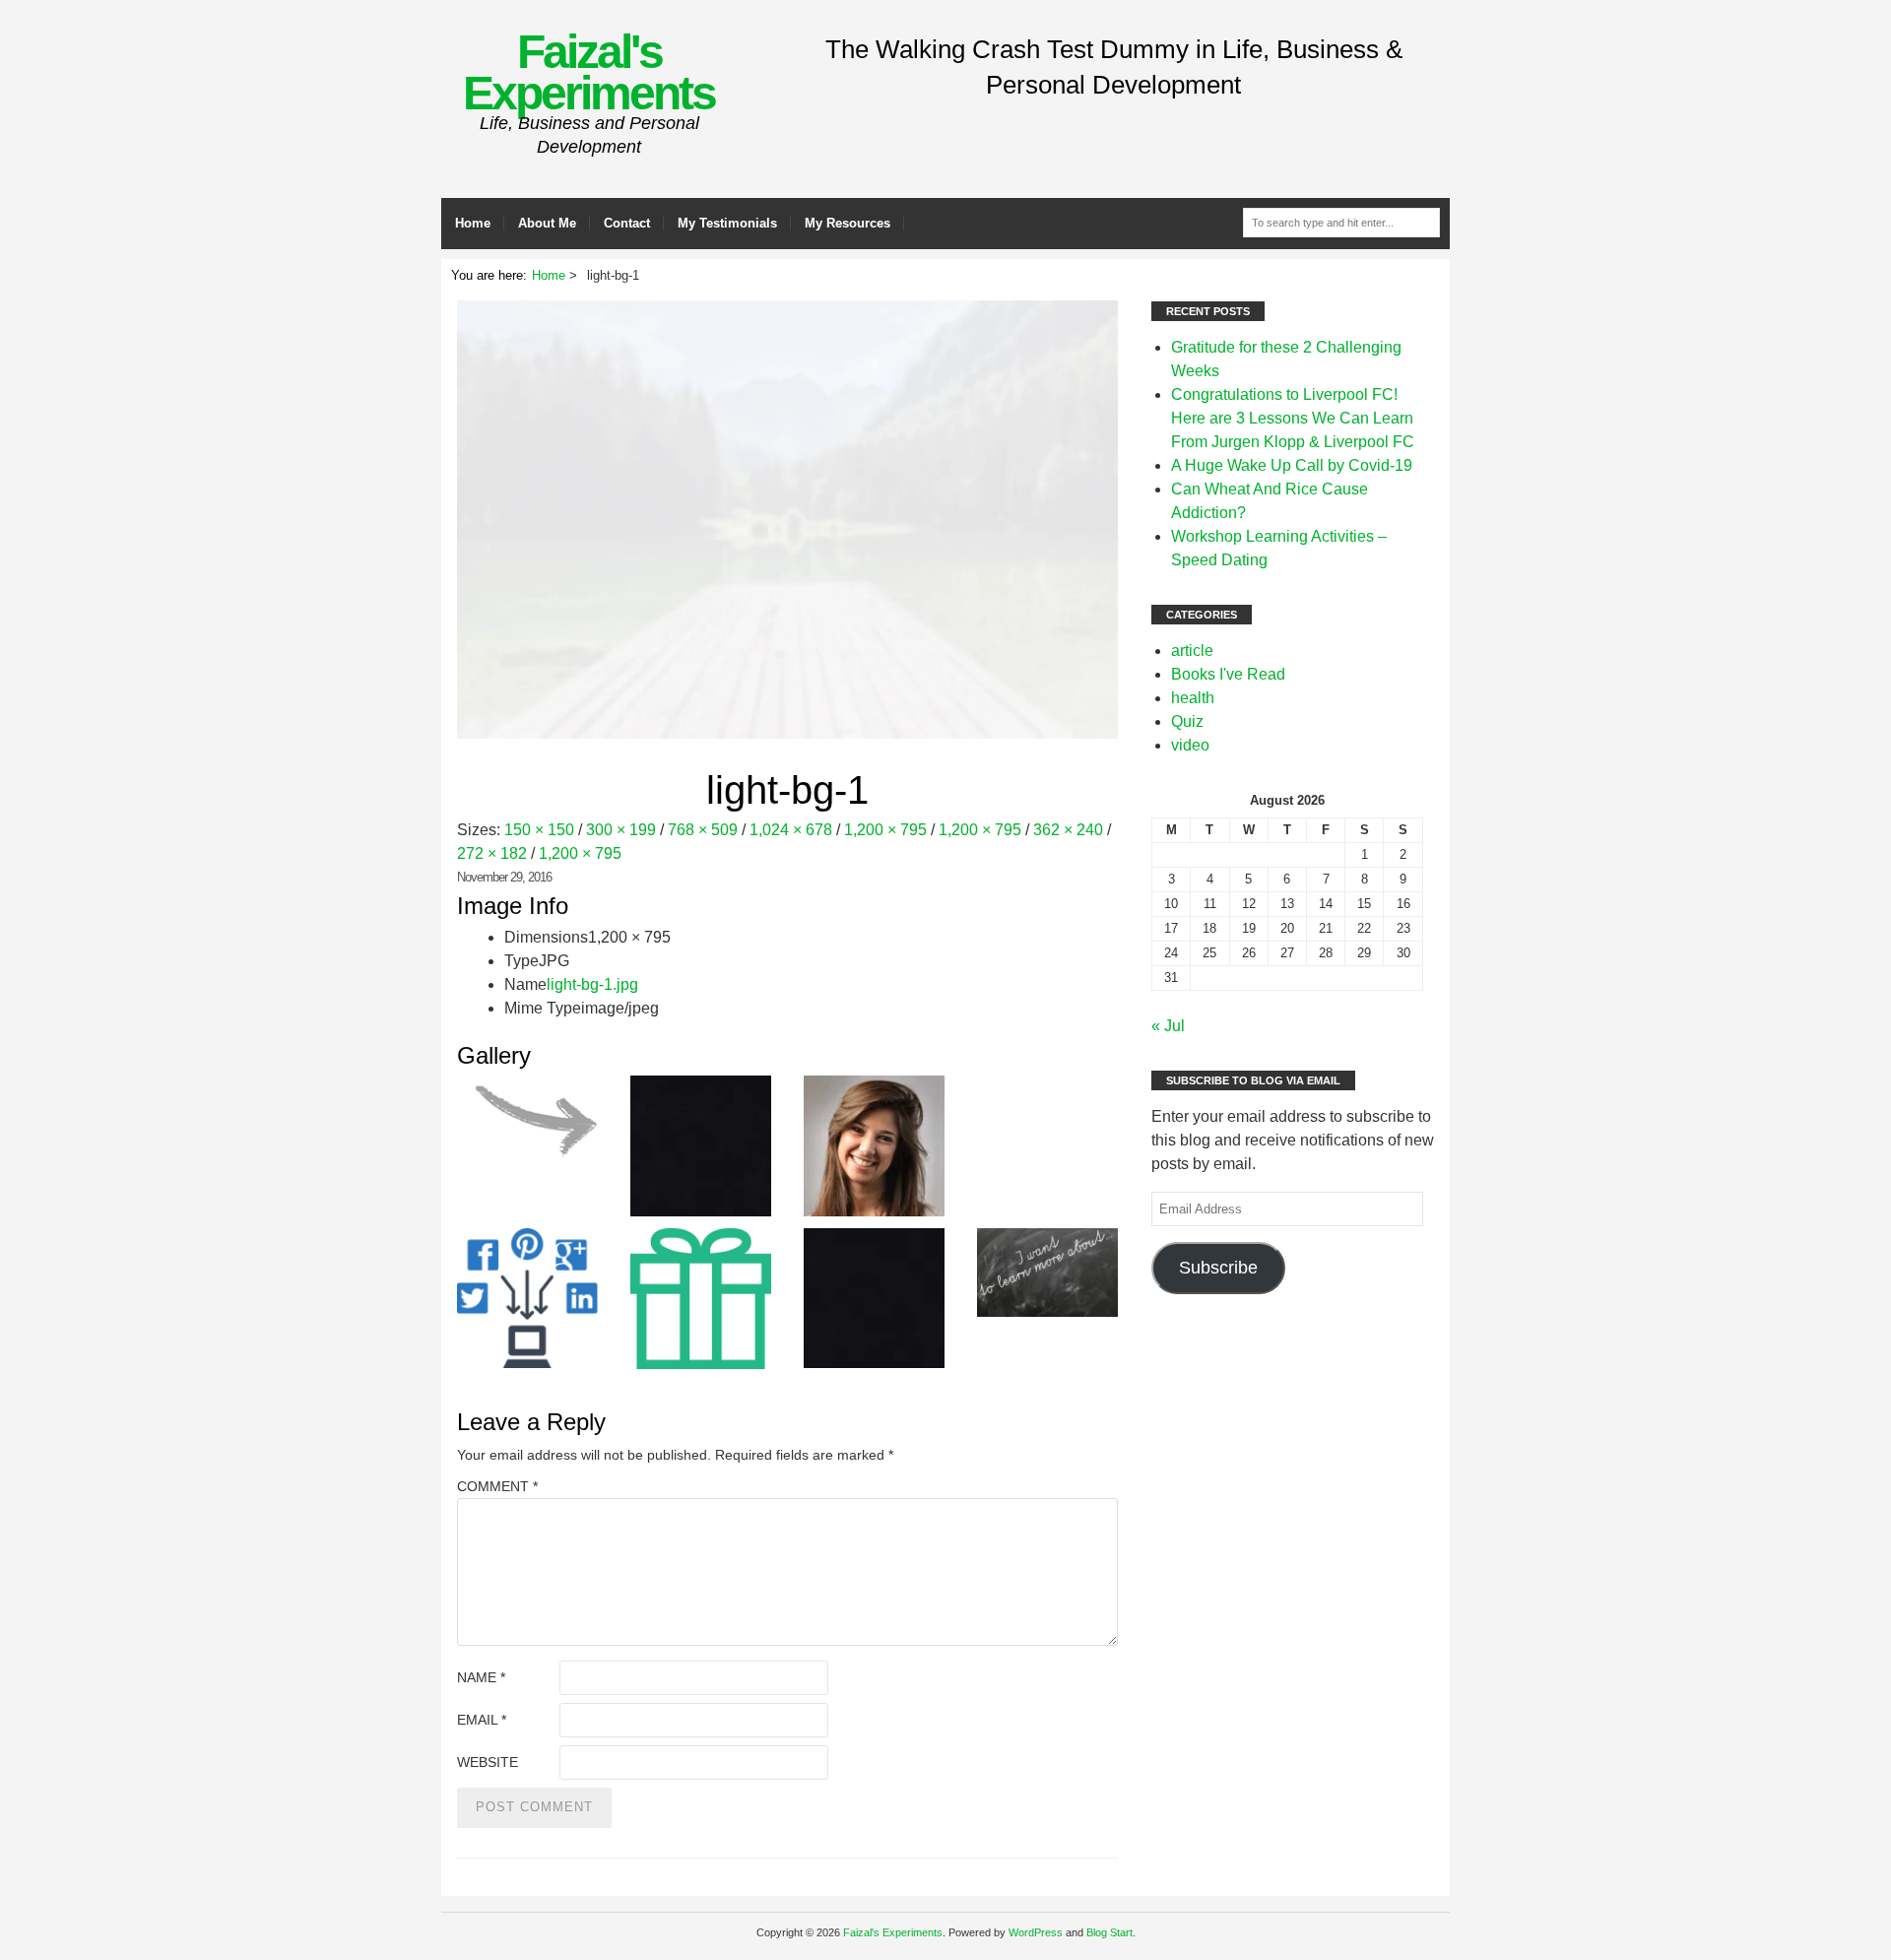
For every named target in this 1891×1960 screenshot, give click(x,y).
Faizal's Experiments (589, 72)
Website (488, 1762)
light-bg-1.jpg (592, 984)
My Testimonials (727, 223)
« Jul (1168, 1026)
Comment (497, 1486)
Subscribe (1218, 1268)
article (1192, 651)
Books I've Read (1228, 674)
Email (482, 1720)
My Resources (848, 223)
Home (473, 223)
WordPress (1036, 1932)
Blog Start (1109, 1932)
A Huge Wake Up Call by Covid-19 (1292, 465)
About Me (547, 223)
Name (481, 1677)
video (1190, 745)
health (1193, 698)
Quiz (1187, 721)
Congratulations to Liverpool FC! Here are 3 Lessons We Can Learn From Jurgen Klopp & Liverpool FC (1293, 418)
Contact (627, 223)
